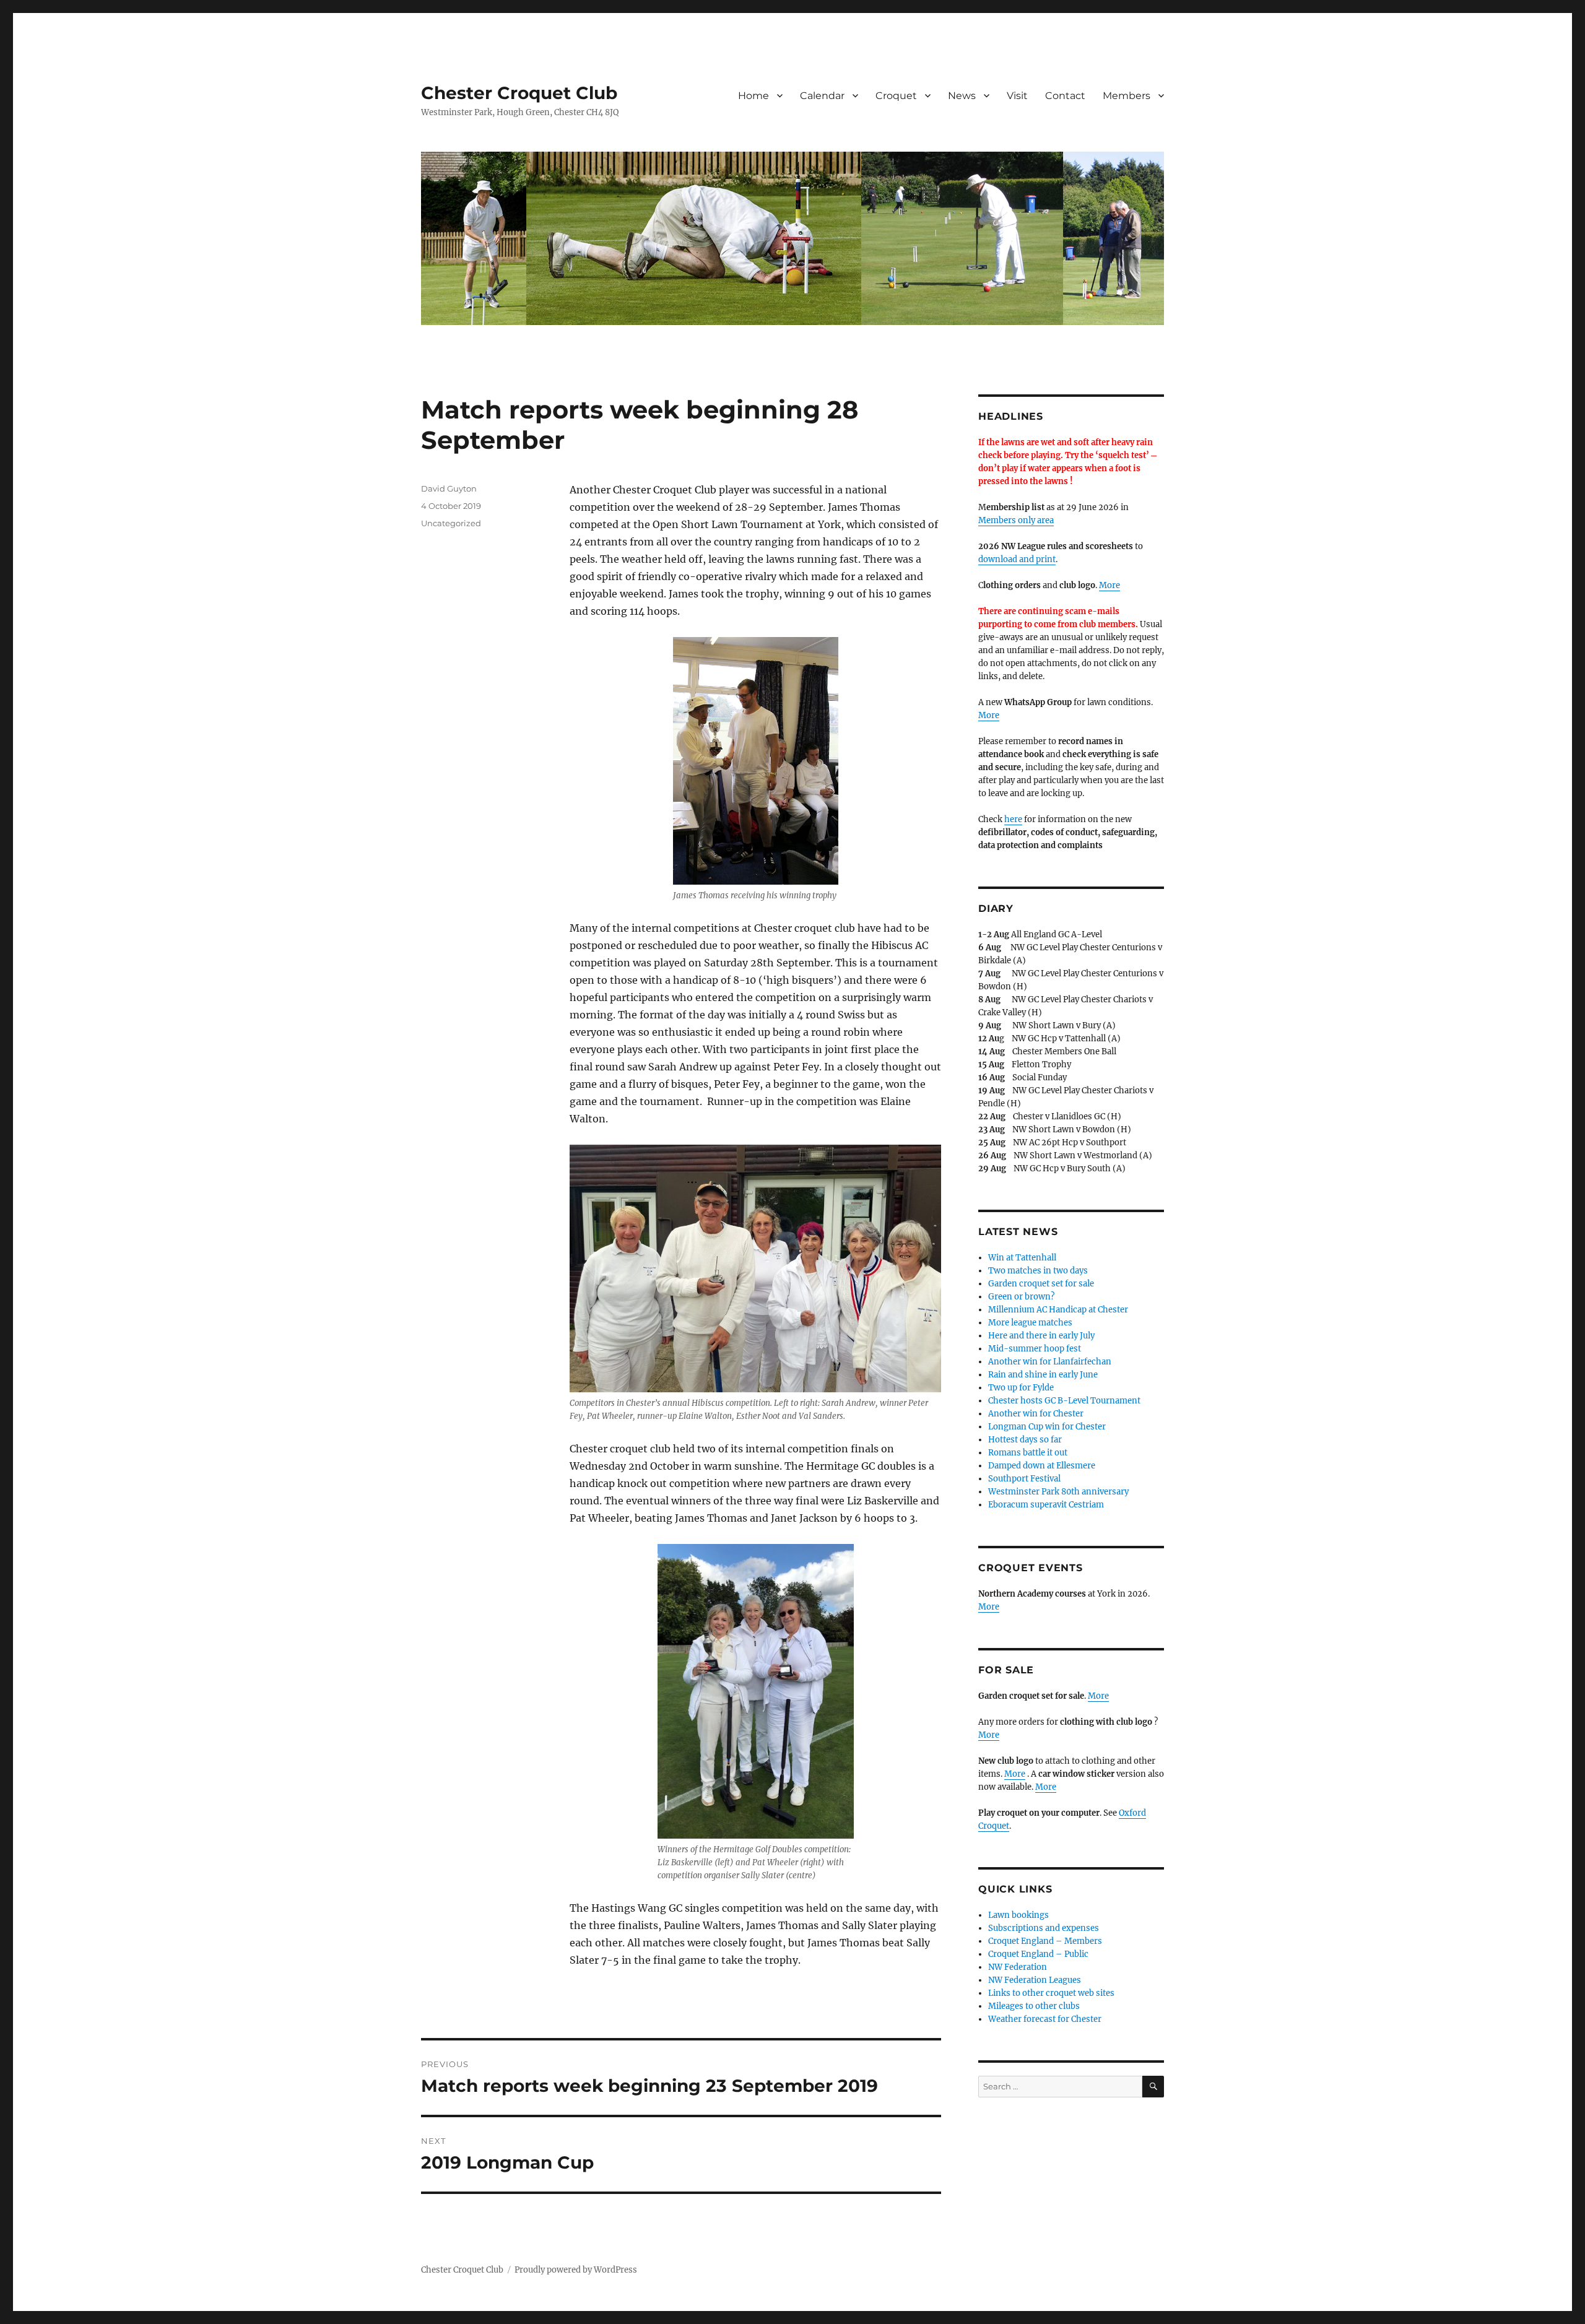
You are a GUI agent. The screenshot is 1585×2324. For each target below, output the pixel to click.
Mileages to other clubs (1034, 2006)
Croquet (896, 96)
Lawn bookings (1018, 1915)
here (1013, 819)
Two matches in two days (1038, 1271)
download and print (1017, 559)
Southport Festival (1024, 1479)
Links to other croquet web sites (1051, 1993)
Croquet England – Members (1045, 1941)
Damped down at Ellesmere (1042, 1466)
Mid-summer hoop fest (1035, 1349)
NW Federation (1018, 1967)
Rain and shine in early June (1043, 1375)
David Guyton (449, 488)
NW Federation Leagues (1035, 1980)
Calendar (822, 96)
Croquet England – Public (1038, 1954)
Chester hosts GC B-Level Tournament (1064, 1401)
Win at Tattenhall (1022, 1258)
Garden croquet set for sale (1041, 1284)
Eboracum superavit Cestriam (1046, 1505)
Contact (1065, 96)
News (962, 96)
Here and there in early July (1041, 1336)
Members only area (1016, 520)
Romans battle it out (1028, 1453)
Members (1127, 96)
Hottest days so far (1025, 1440)
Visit (1017, 96)
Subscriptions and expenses (1044, 1928)
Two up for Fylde (1021, 1388)
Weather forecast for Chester (1045, 2019)
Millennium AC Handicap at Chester (1058, 1310)
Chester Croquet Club (519, 93)
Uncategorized (451, 523)
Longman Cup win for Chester (1047, 1427)
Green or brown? (1021, 1297)
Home (753, 96)
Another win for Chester (1036, 1414)
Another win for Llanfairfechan (1050, 1362)
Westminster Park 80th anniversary (1058, 1492)
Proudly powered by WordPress (576, 2270)
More (1109, 585)
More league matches (1030, 1323)
